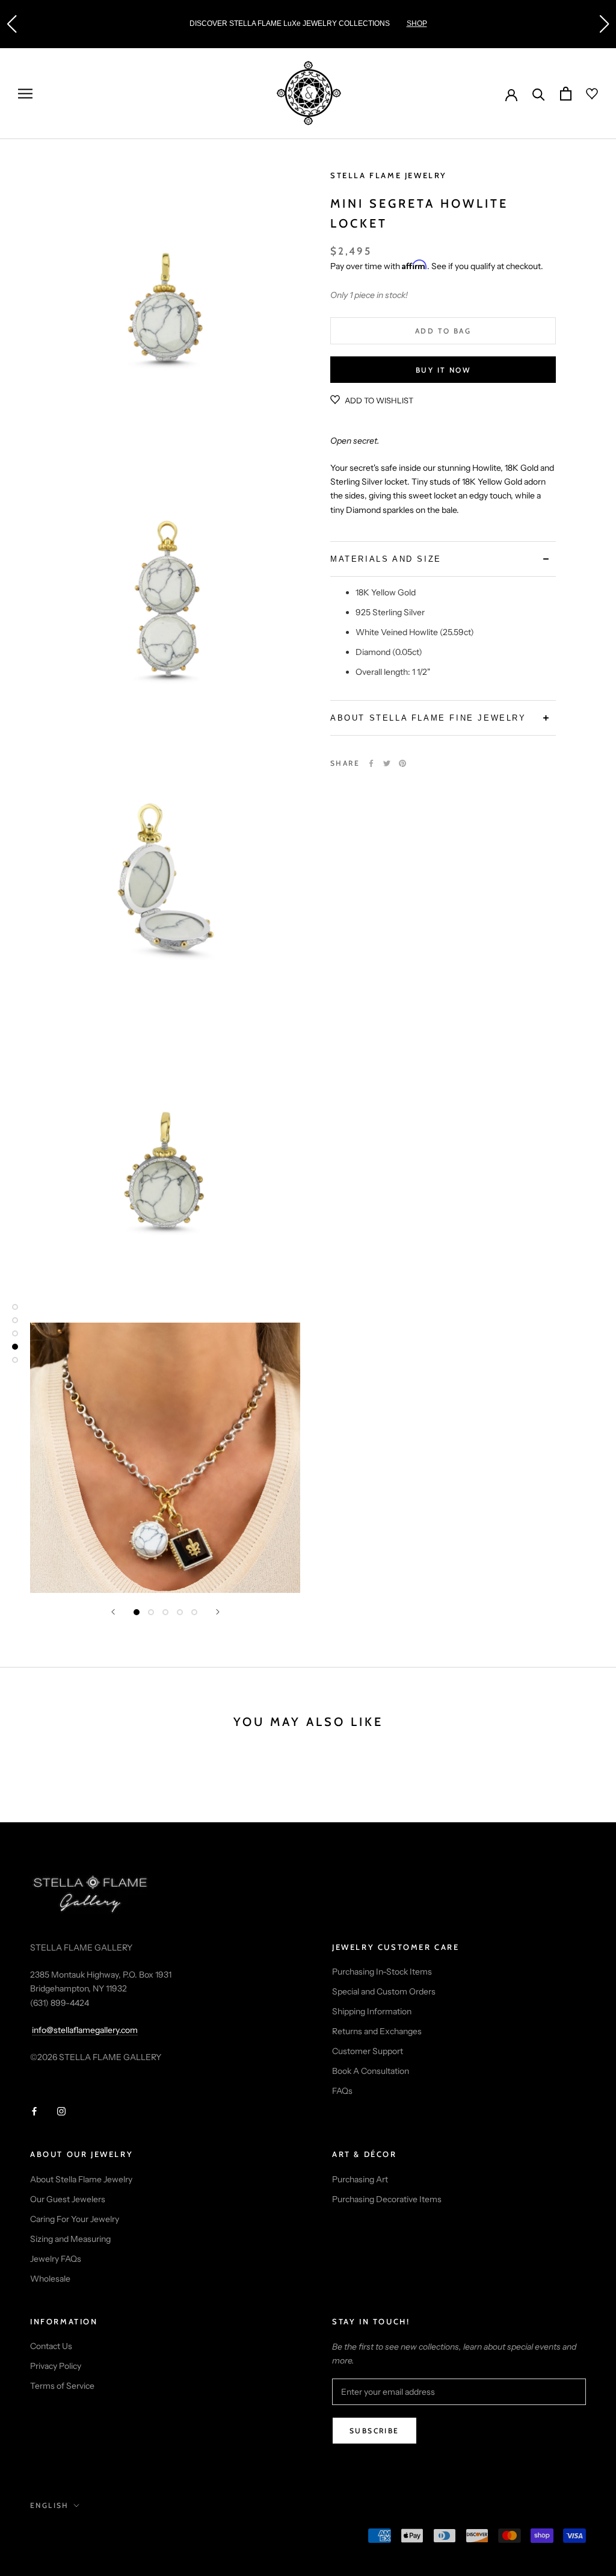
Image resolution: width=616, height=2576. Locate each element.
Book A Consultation (371, 2071)
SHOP (417, 23)
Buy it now (443, 370)
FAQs (342, 2091)
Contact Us (51, 2346)
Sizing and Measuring (70, 2239)
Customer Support (368, 2051)
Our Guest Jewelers (68, 2199)
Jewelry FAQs (56, 2259)
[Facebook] (371, 763)
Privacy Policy (56, 2366)
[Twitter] (387, 763)
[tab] (443, 559)
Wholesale (50, 2279)
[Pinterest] (402, 763)
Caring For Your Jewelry (75, 2219)
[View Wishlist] (585, 94)
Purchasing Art (360, 2179)
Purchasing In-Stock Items (382, 1972)
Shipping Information (372, 2011)
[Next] (218, 1612)
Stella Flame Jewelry (389, 175)
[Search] (539, 94)
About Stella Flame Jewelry (81, 2179)
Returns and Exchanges (377, 2031)
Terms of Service (62, 2386)
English (50, 2505)
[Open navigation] (25, 94)
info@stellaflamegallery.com (85, 2030)
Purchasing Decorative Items (387, 2199)
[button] (11, 24)
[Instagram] (61, 2111)
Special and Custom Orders (384, 1991)
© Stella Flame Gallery (84, 2537)
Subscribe (374, 2431)
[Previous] (113, 1612)
